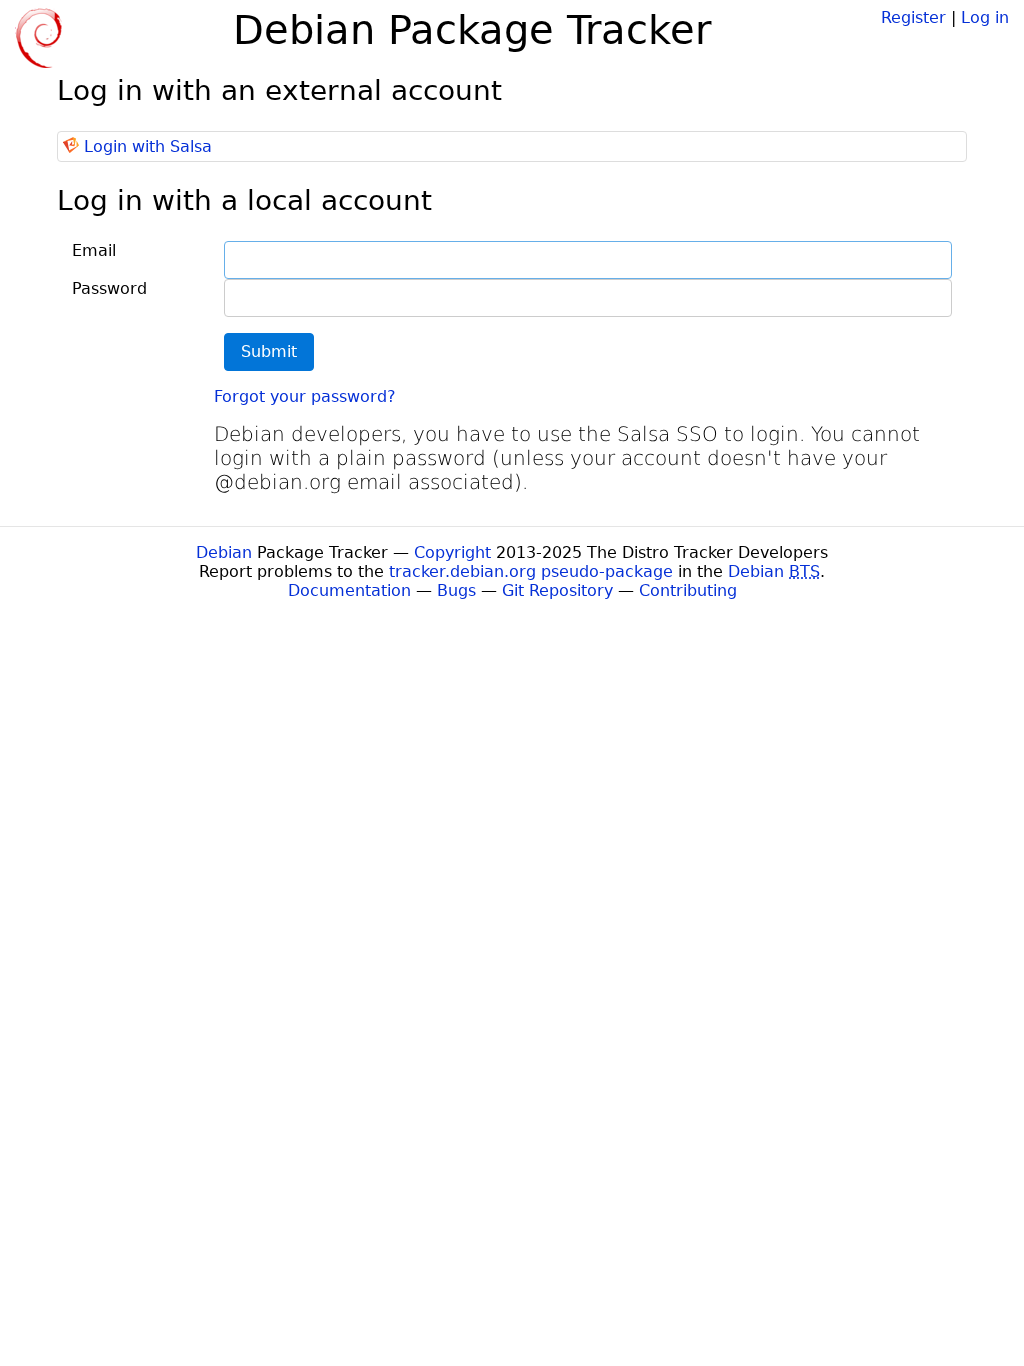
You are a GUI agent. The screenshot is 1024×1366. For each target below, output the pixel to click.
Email (94, 250)
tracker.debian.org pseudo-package (531, 571)
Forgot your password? (305, 396)
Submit (269, 351)
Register (913, 17)
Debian (224, 552)
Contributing (688, 590)
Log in (985, 17)
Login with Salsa (148, 146)
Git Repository (557, 590)
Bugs (456, 590)
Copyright (452, 552)
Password (109, 288)
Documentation (349, 590)
